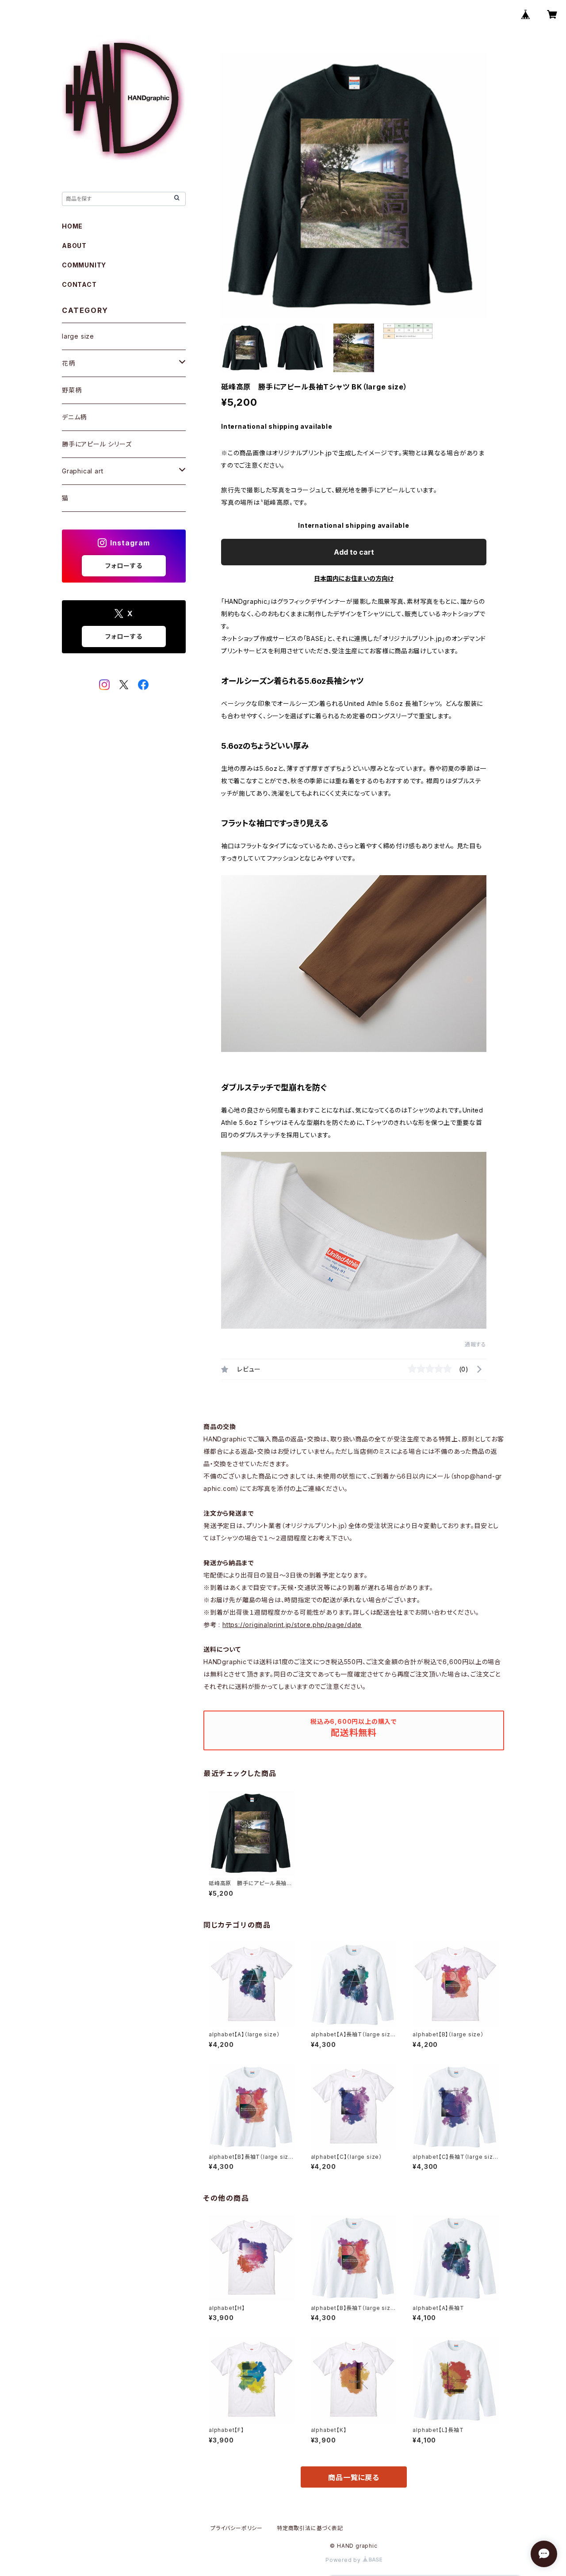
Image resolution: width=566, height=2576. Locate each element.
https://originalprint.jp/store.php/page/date (292, 1625)
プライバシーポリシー (237, 2528)
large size (78, 336)
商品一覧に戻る (354, 2477)
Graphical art (82, 471)
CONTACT (79, 284)
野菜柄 (72, 390)
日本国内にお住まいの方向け (354, 578)
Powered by (344, 2560)
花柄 (69, 363)
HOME (72, 226)
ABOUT (74, 246)
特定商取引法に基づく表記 (310, 2528)
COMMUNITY (84, 265)
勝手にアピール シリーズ (97, 444)
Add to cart (354, 552)
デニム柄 (74, 417)
